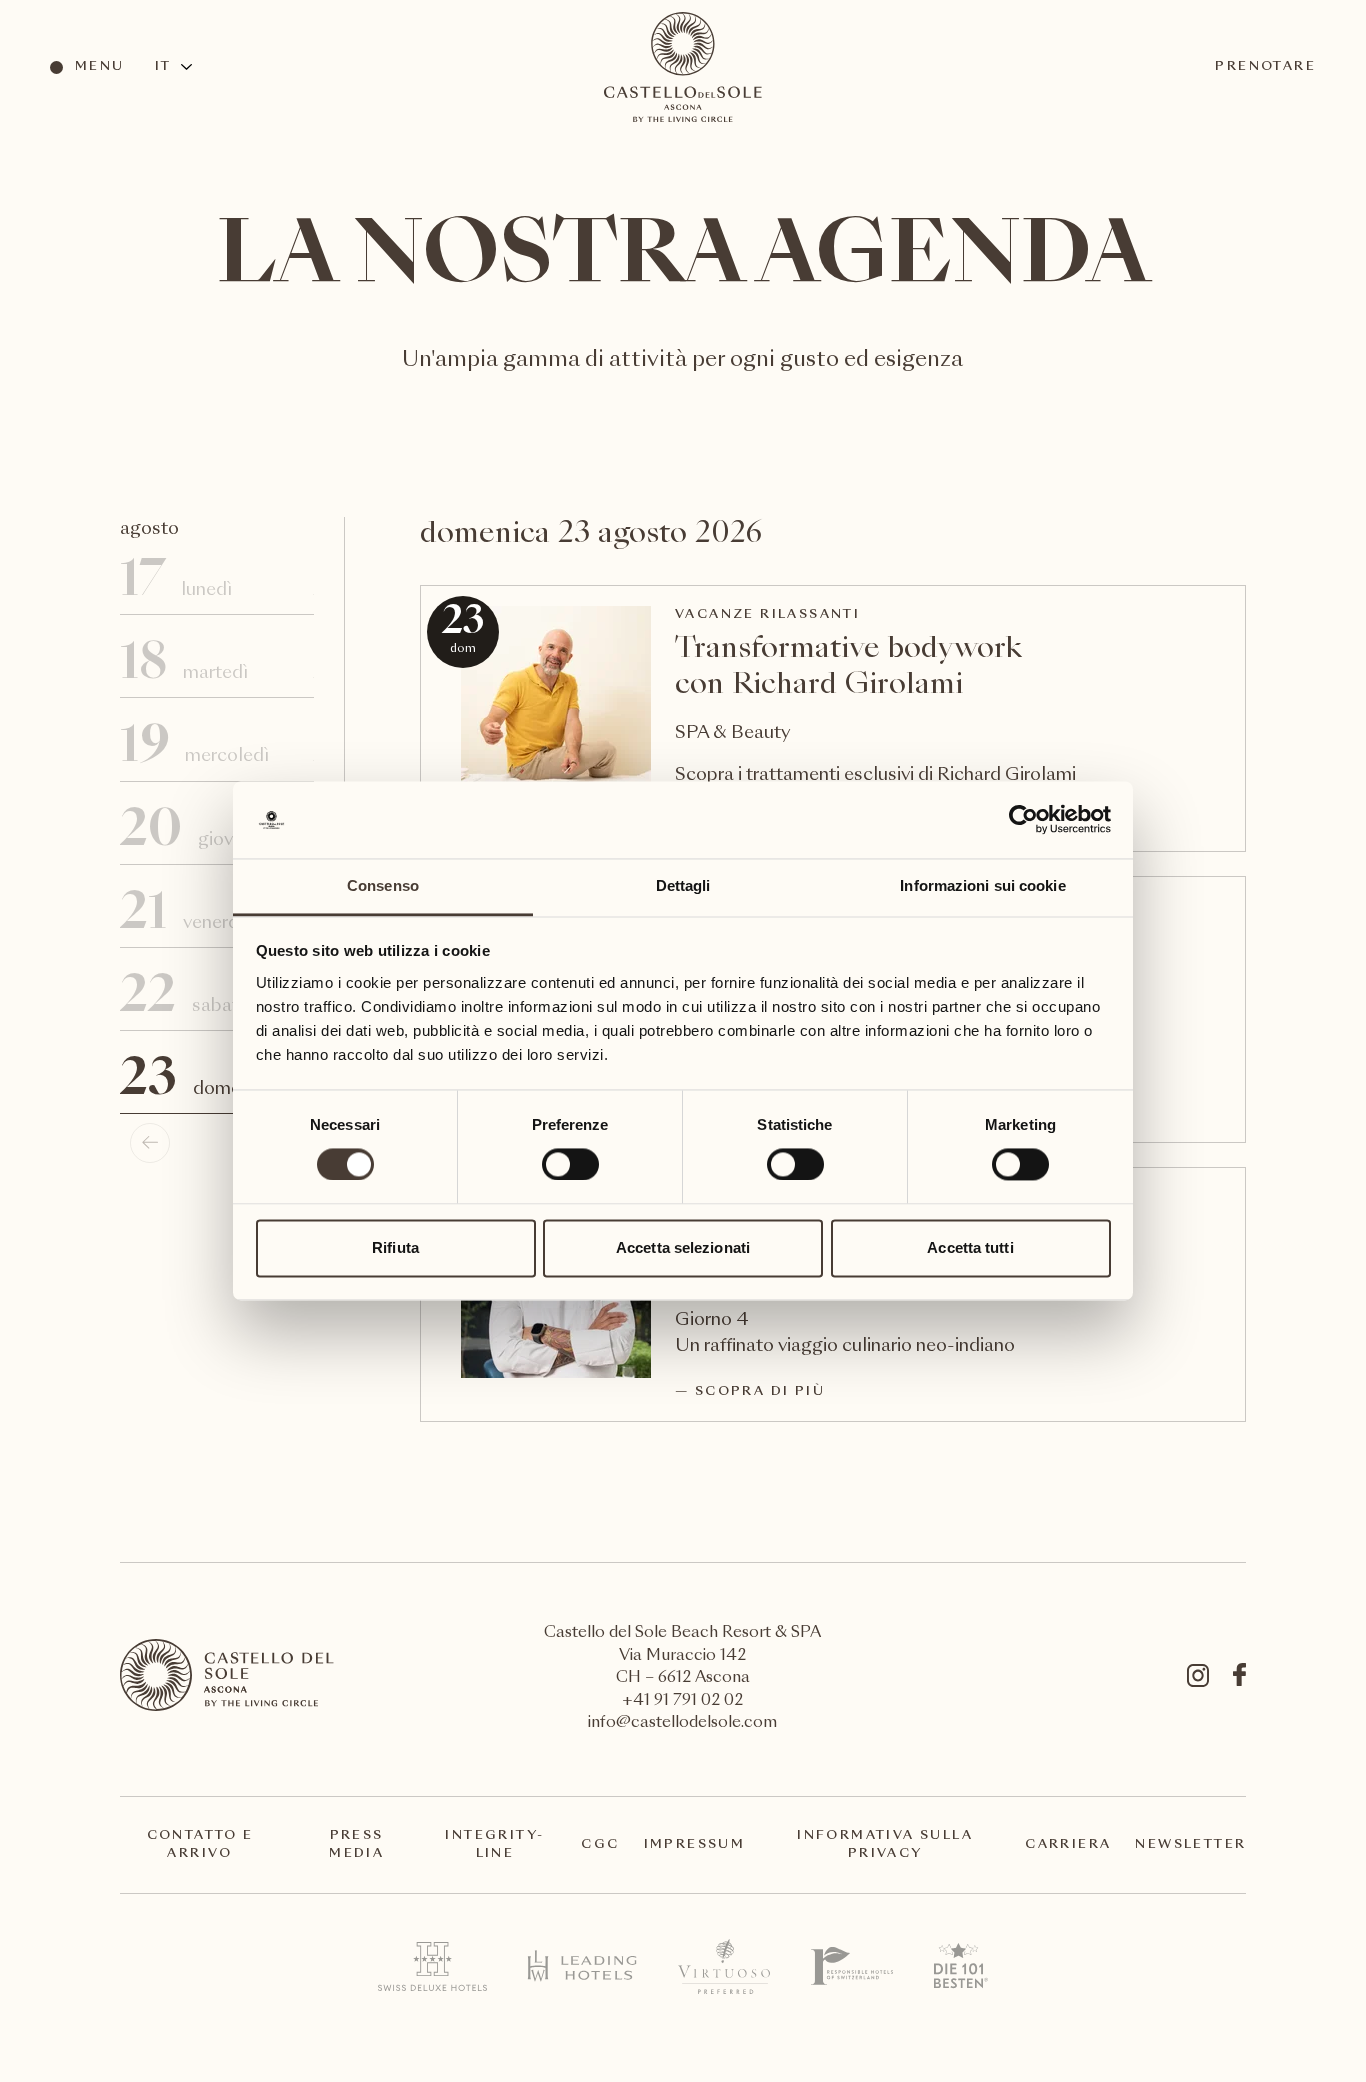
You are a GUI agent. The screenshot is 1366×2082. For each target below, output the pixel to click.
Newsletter (1190, 1845)
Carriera (1068, 1845)
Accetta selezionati (683, 1247)
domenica (213, 1082)
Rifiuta (395, 1247)
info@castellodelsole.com (682, 1723)
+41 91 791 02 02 (682, 1701)
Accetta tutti (970, 1247)
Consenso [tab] (383, 885)
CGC (600, 1845)
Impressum (695, 1845)
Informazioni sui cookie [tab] (982, 885)
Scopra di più (760, 1392)
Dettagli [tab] (683, 885)
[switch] (569, 1164)
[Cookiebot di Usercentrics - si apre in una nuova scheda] (1023, 820)
